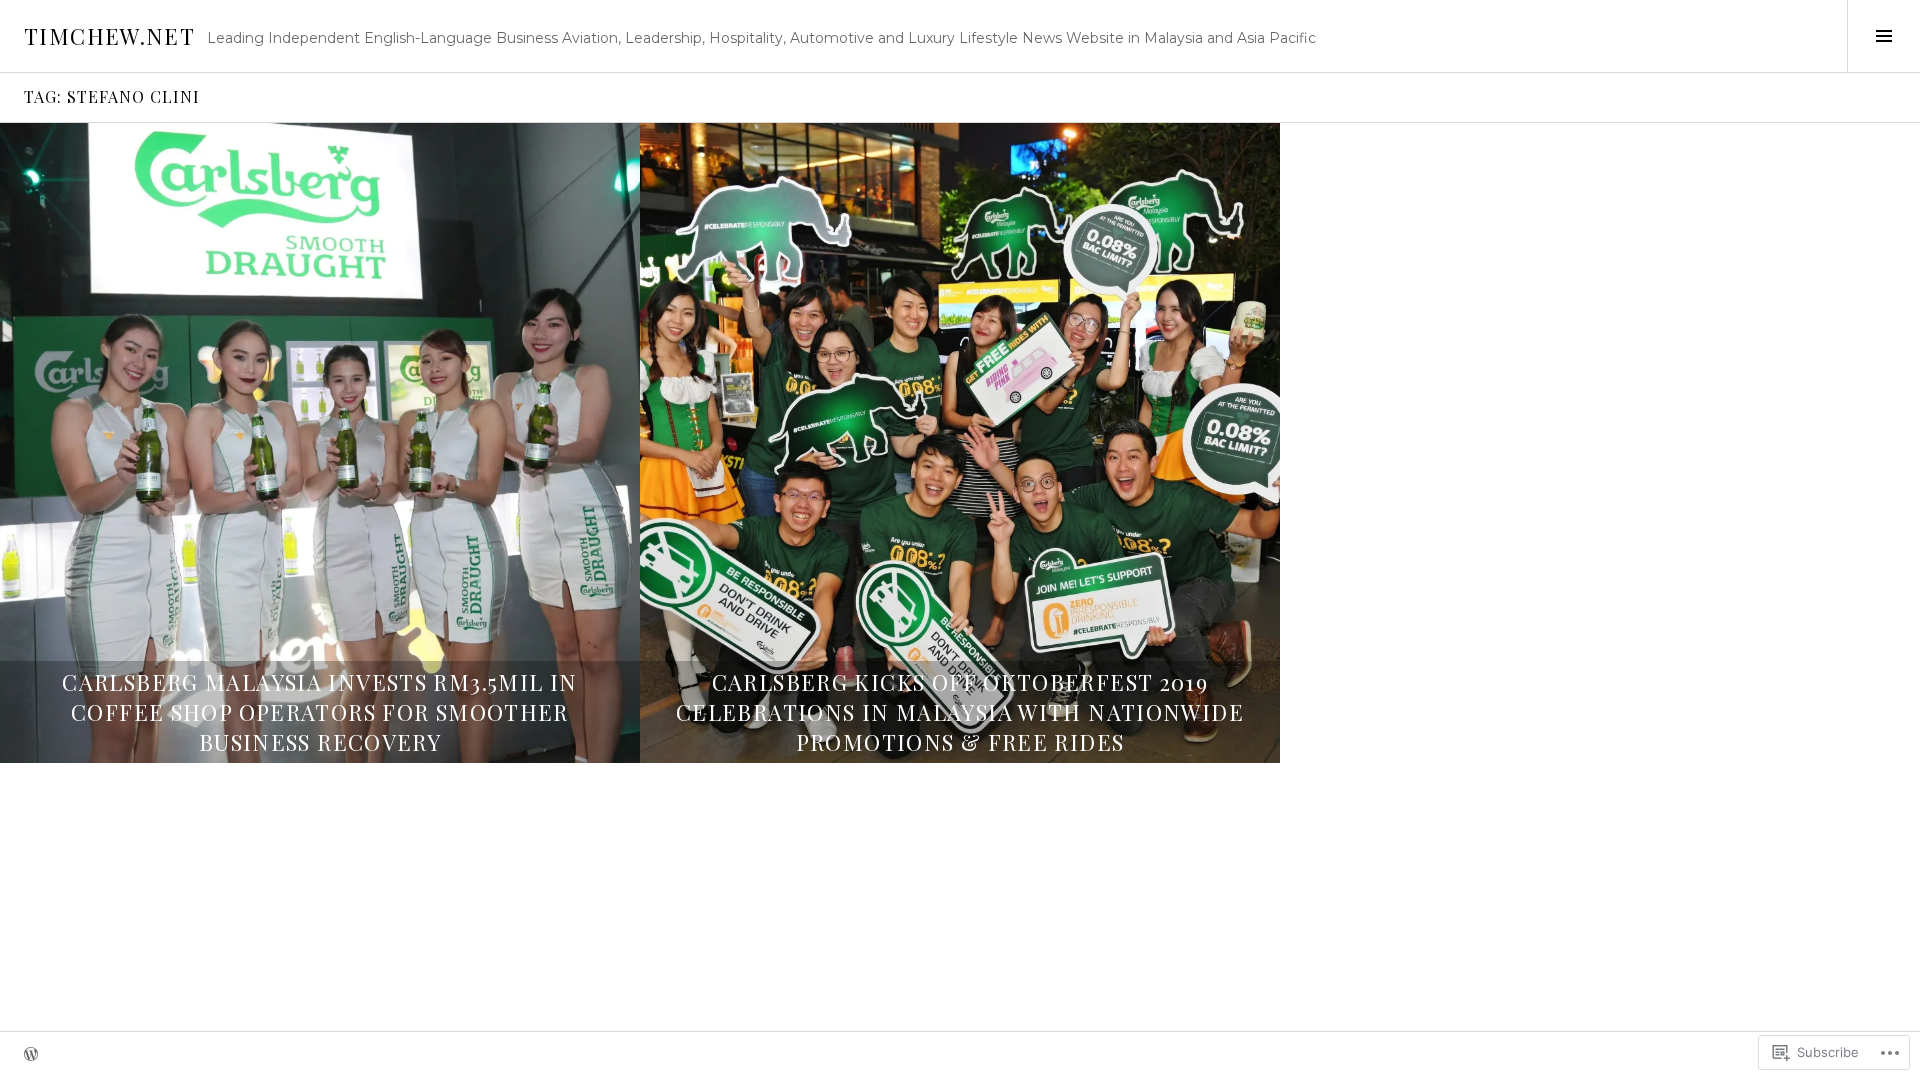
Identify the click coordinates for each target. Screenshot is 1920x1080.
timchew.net (109, 36)
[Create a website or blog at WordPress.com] (31, 1055)
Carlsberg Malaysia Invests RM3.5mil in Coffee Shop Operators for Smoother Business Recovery (319, 712)
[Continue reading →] (320, 443)
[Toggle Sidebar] (1883, 36)
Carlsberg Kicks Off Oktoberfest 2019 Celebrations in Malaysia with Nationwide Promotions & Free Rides (960, 712)
